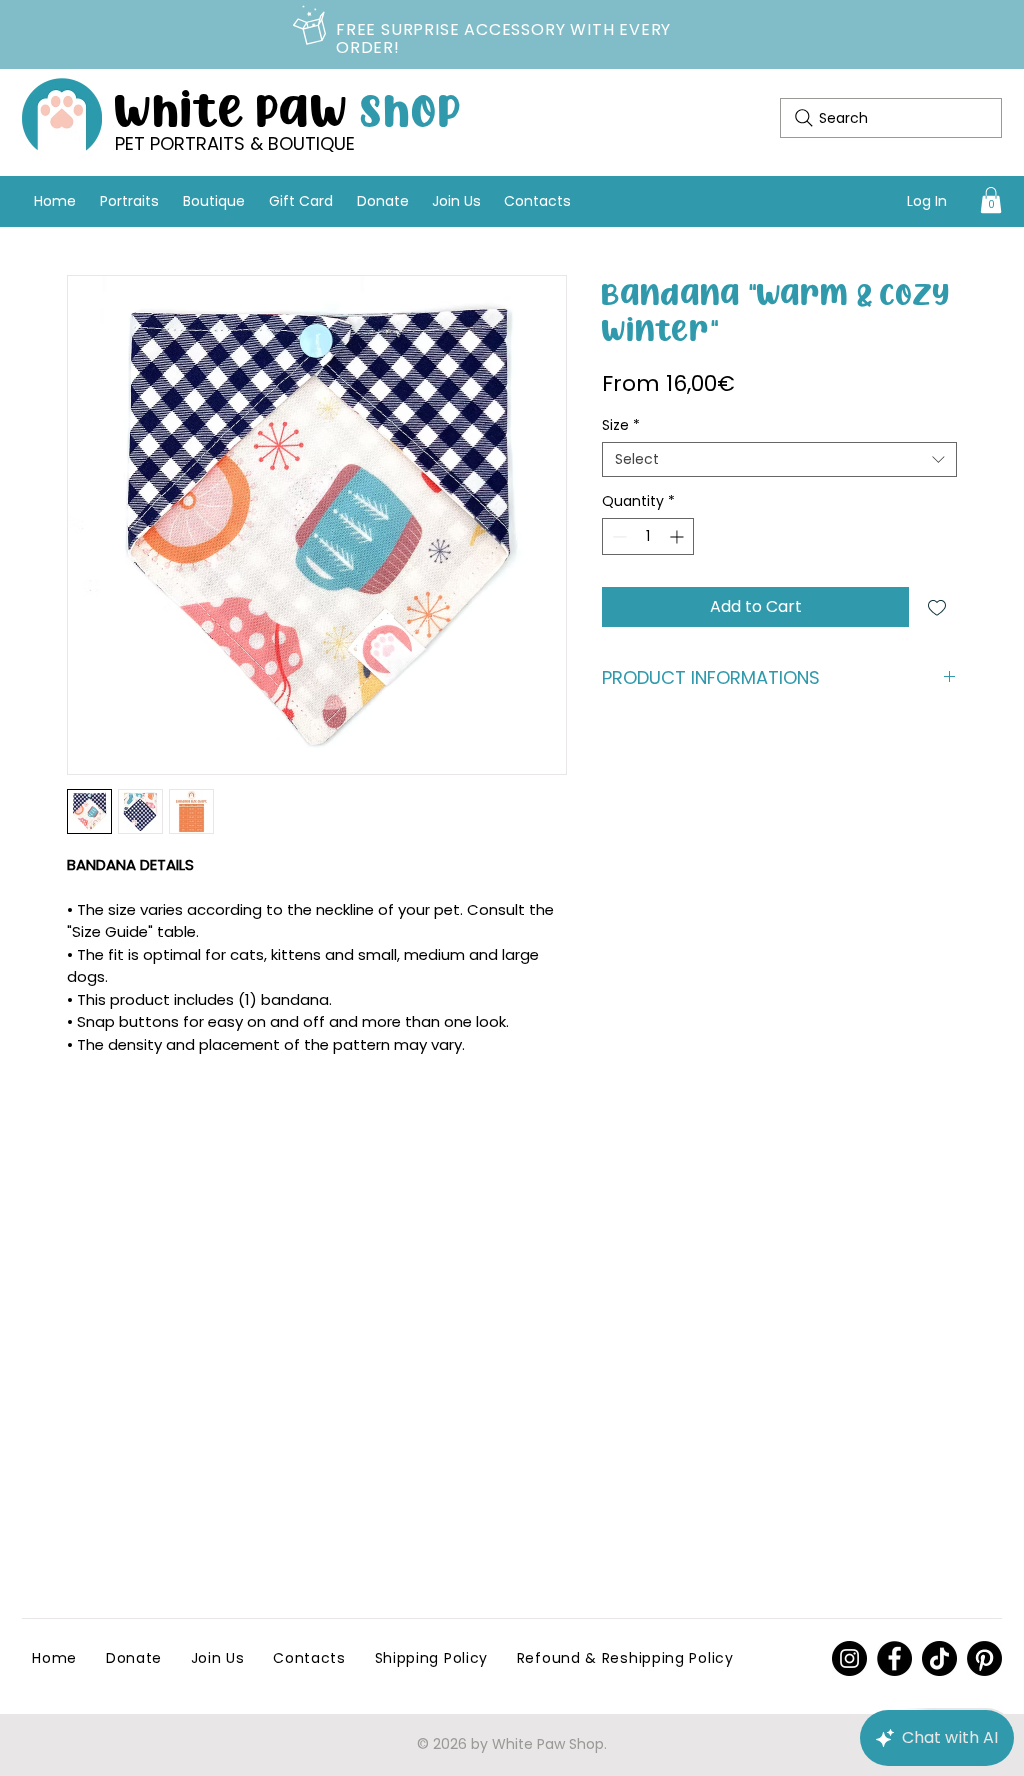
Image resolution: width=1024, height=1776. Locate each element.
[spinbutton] (648, 536)
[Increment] (678, 536)
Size (621, 425)
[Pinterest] (849, 1658)
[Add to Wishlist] (937, 607)
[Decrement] (617, 536)
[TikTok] (939, 1658)
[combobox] (779, 459)
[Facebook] (894, 1658)
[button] (991, 200)
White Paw (289, 108)
